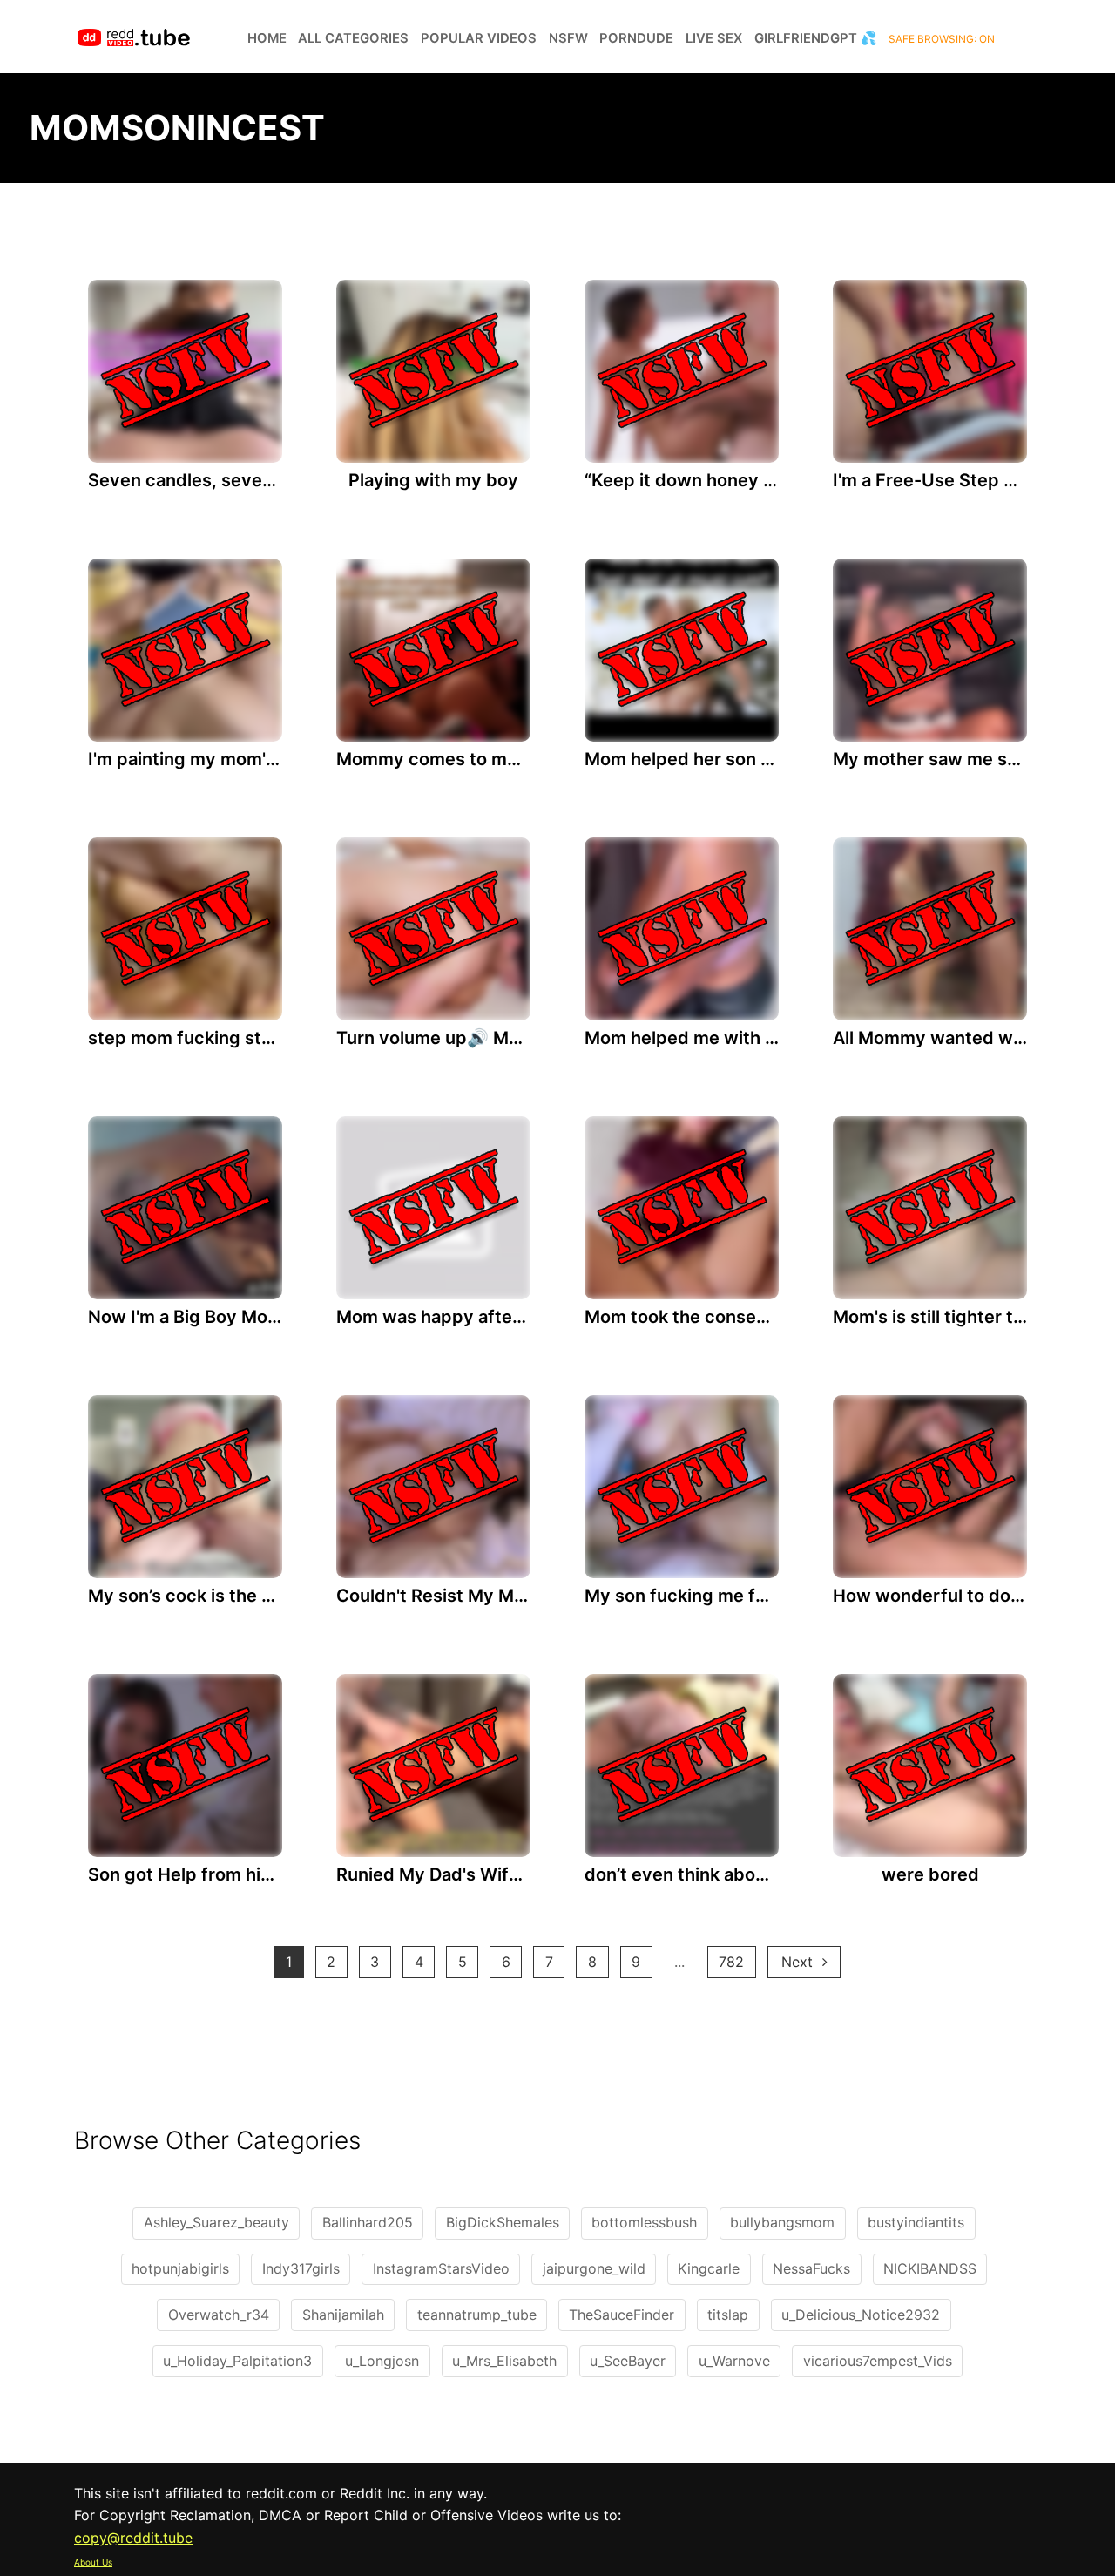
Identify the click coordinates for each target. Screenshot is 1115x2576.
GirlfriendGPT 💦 (816, 38)
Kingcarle (709, 2268)
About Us (93, 2562)
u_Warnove (734, 2361)
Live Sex (714, 38)
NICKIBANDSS (930, 2268)
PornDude (636, 38)
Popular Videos (479, 38)
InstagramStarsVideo (441, 2268)
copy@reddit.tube (133, 2538)
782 (731, 1962)
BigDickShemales (503, 2222)
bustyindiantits (916, 2222)
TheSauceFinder (622, 2315)
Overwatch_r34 (219, 2315)
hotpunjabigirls (180, 2268)
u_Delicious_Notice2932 (861, 2315)
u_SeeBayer (628, 2361)
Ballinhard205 (368, 2222)
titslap (728, 2315)
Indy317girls (301, 2268)
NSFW (568, 38)
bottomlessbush (644, 2222)
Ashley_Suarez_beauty (216, 2222)
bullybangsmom (782, 2222)
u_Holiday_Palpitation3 (237, 2361)
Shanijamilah (343, 2315)
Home (267, 38)
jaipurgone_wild (594, 2268)
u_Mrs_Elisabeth (504, 2361)
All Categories (353, 38)
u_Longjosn (382, 2361)
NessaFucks (811, 2268)
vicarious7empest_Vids (878, 2361)
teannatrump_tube (477, 2315)
